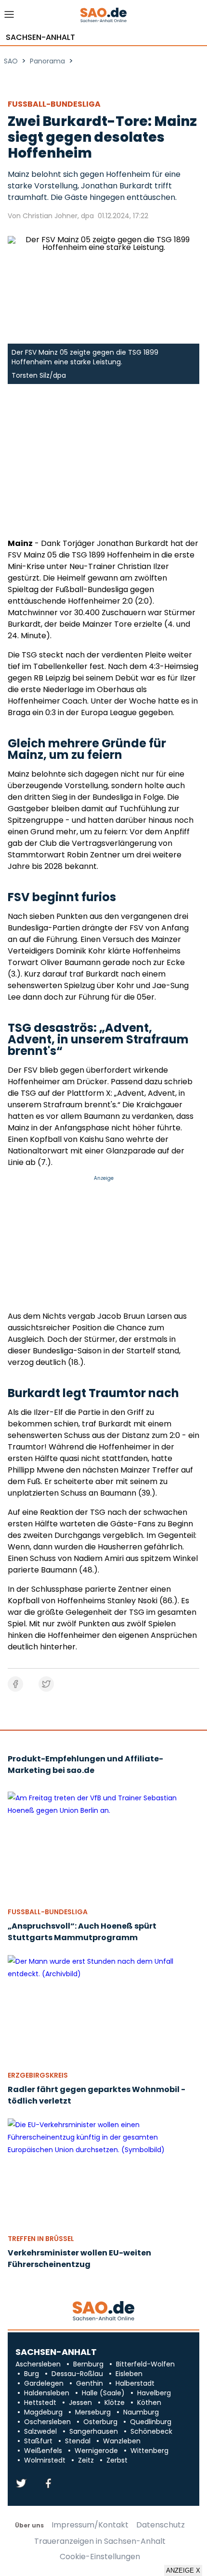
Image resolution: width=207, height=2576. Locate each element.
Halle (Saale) (103, 2393)
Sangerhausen (94, 2431)
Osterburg (100, 2422)
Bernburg (88, 2364)
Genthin (90, 2383)
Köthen (149, 2403)
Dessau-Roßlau (77, 2374)
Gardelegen (44, 2383)
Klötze (115, 2403)
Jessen (80, 2403)
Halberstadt (135, 2383)
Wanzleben (122, 2441)
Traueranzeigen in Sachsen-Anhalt (100, 2541)
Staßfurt (38, 2441)
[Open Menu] (9, 17)
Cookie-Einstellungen (100, 2557)
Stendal (78, 2441)
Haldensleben (47, 2393)
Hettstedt (40, 2403)
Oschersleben (47, 2422)
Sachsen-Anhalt (40, 37)
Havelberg (154, 2393)
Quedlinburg (151, 2422)
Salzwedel (40, 2431)
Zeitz (86, 2460)
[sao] (103, 2311)
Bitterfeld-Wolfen (145, 2364)
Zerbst (117, 2460)
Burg (32, 2374)
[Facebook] (48, 2484)
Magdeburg (43, 2412)
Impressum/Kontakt (90, 2525)
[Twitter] (21, 2484)
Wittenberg (149, 2451)
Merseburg (93, 2412)
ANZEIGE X (183, 2570)
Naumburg (141, 2412)
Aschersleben (38, 2364)
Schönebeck (151, 2431)
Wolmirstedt (45, 2460)
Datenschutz (161, 2525)
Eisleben (129, 2374)
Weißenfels (43, 2451)
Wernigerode (96, 2451)
